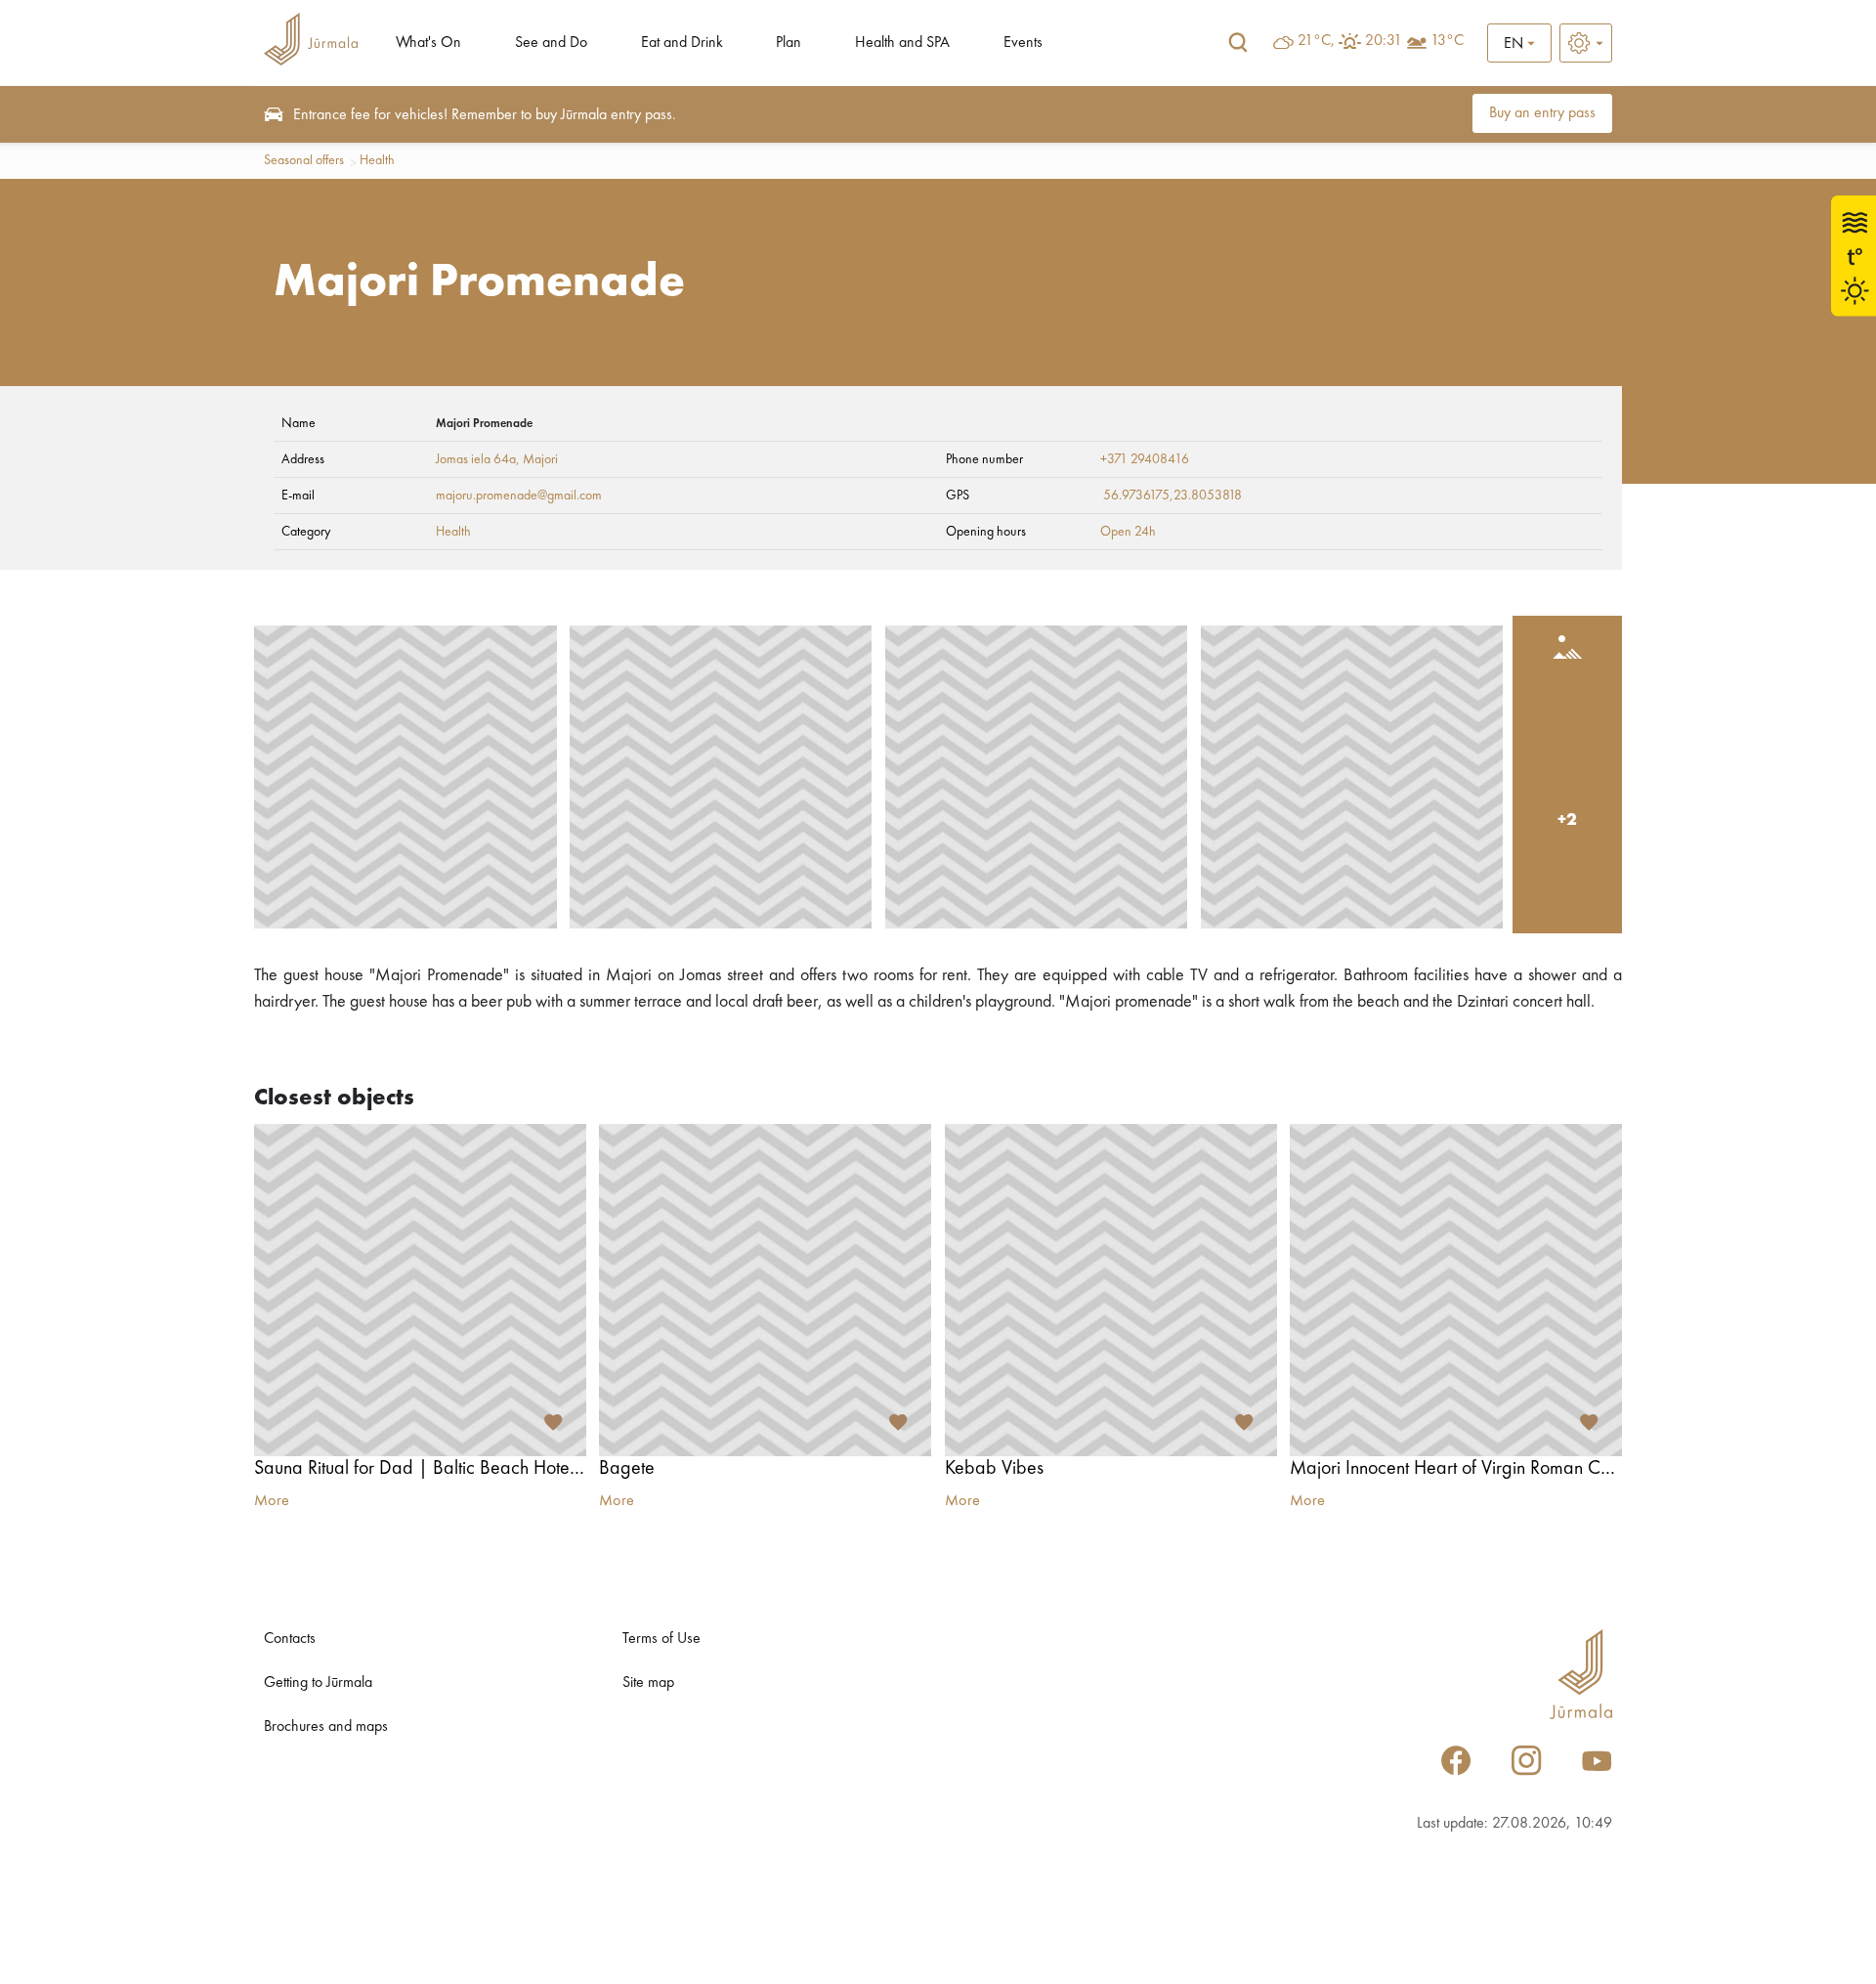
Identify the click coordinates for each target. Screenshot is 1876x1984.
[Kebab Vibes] (1111, 1290)
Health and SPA (902, 43)
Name (298, 423)
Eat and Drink (682, 43)
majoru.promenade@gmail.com (519, 496)
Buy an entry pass (1542, 113)
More (272, 1501)
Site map (648, 1683)
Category (306, 532)
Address (303, 459)
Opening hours (986, 532)
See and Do (551, 43)
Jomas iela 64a (476, 459)
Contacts (290, 1639)
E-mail (298, 496)
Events (1023, 43)
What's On (428, 43)
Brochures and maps (326, 1727)
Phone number (984, 459)
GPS (958, 496)
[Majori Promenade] (405, 777)
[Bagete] (765, 1290)
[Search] (1238, 43)
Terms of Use (661, 1639)
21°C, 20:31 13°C (1381, 41)
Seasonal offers (304, 160)
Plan (789, 43)
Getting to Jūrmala (318, 1683)
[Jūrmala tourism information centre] (311, 43)
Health (377, 160)
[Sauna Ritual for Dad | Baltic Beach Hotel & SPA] (420, 1290)
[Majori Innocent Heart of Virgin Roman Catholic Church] (1456, 1290)
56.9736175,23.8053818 (1172, 496)
